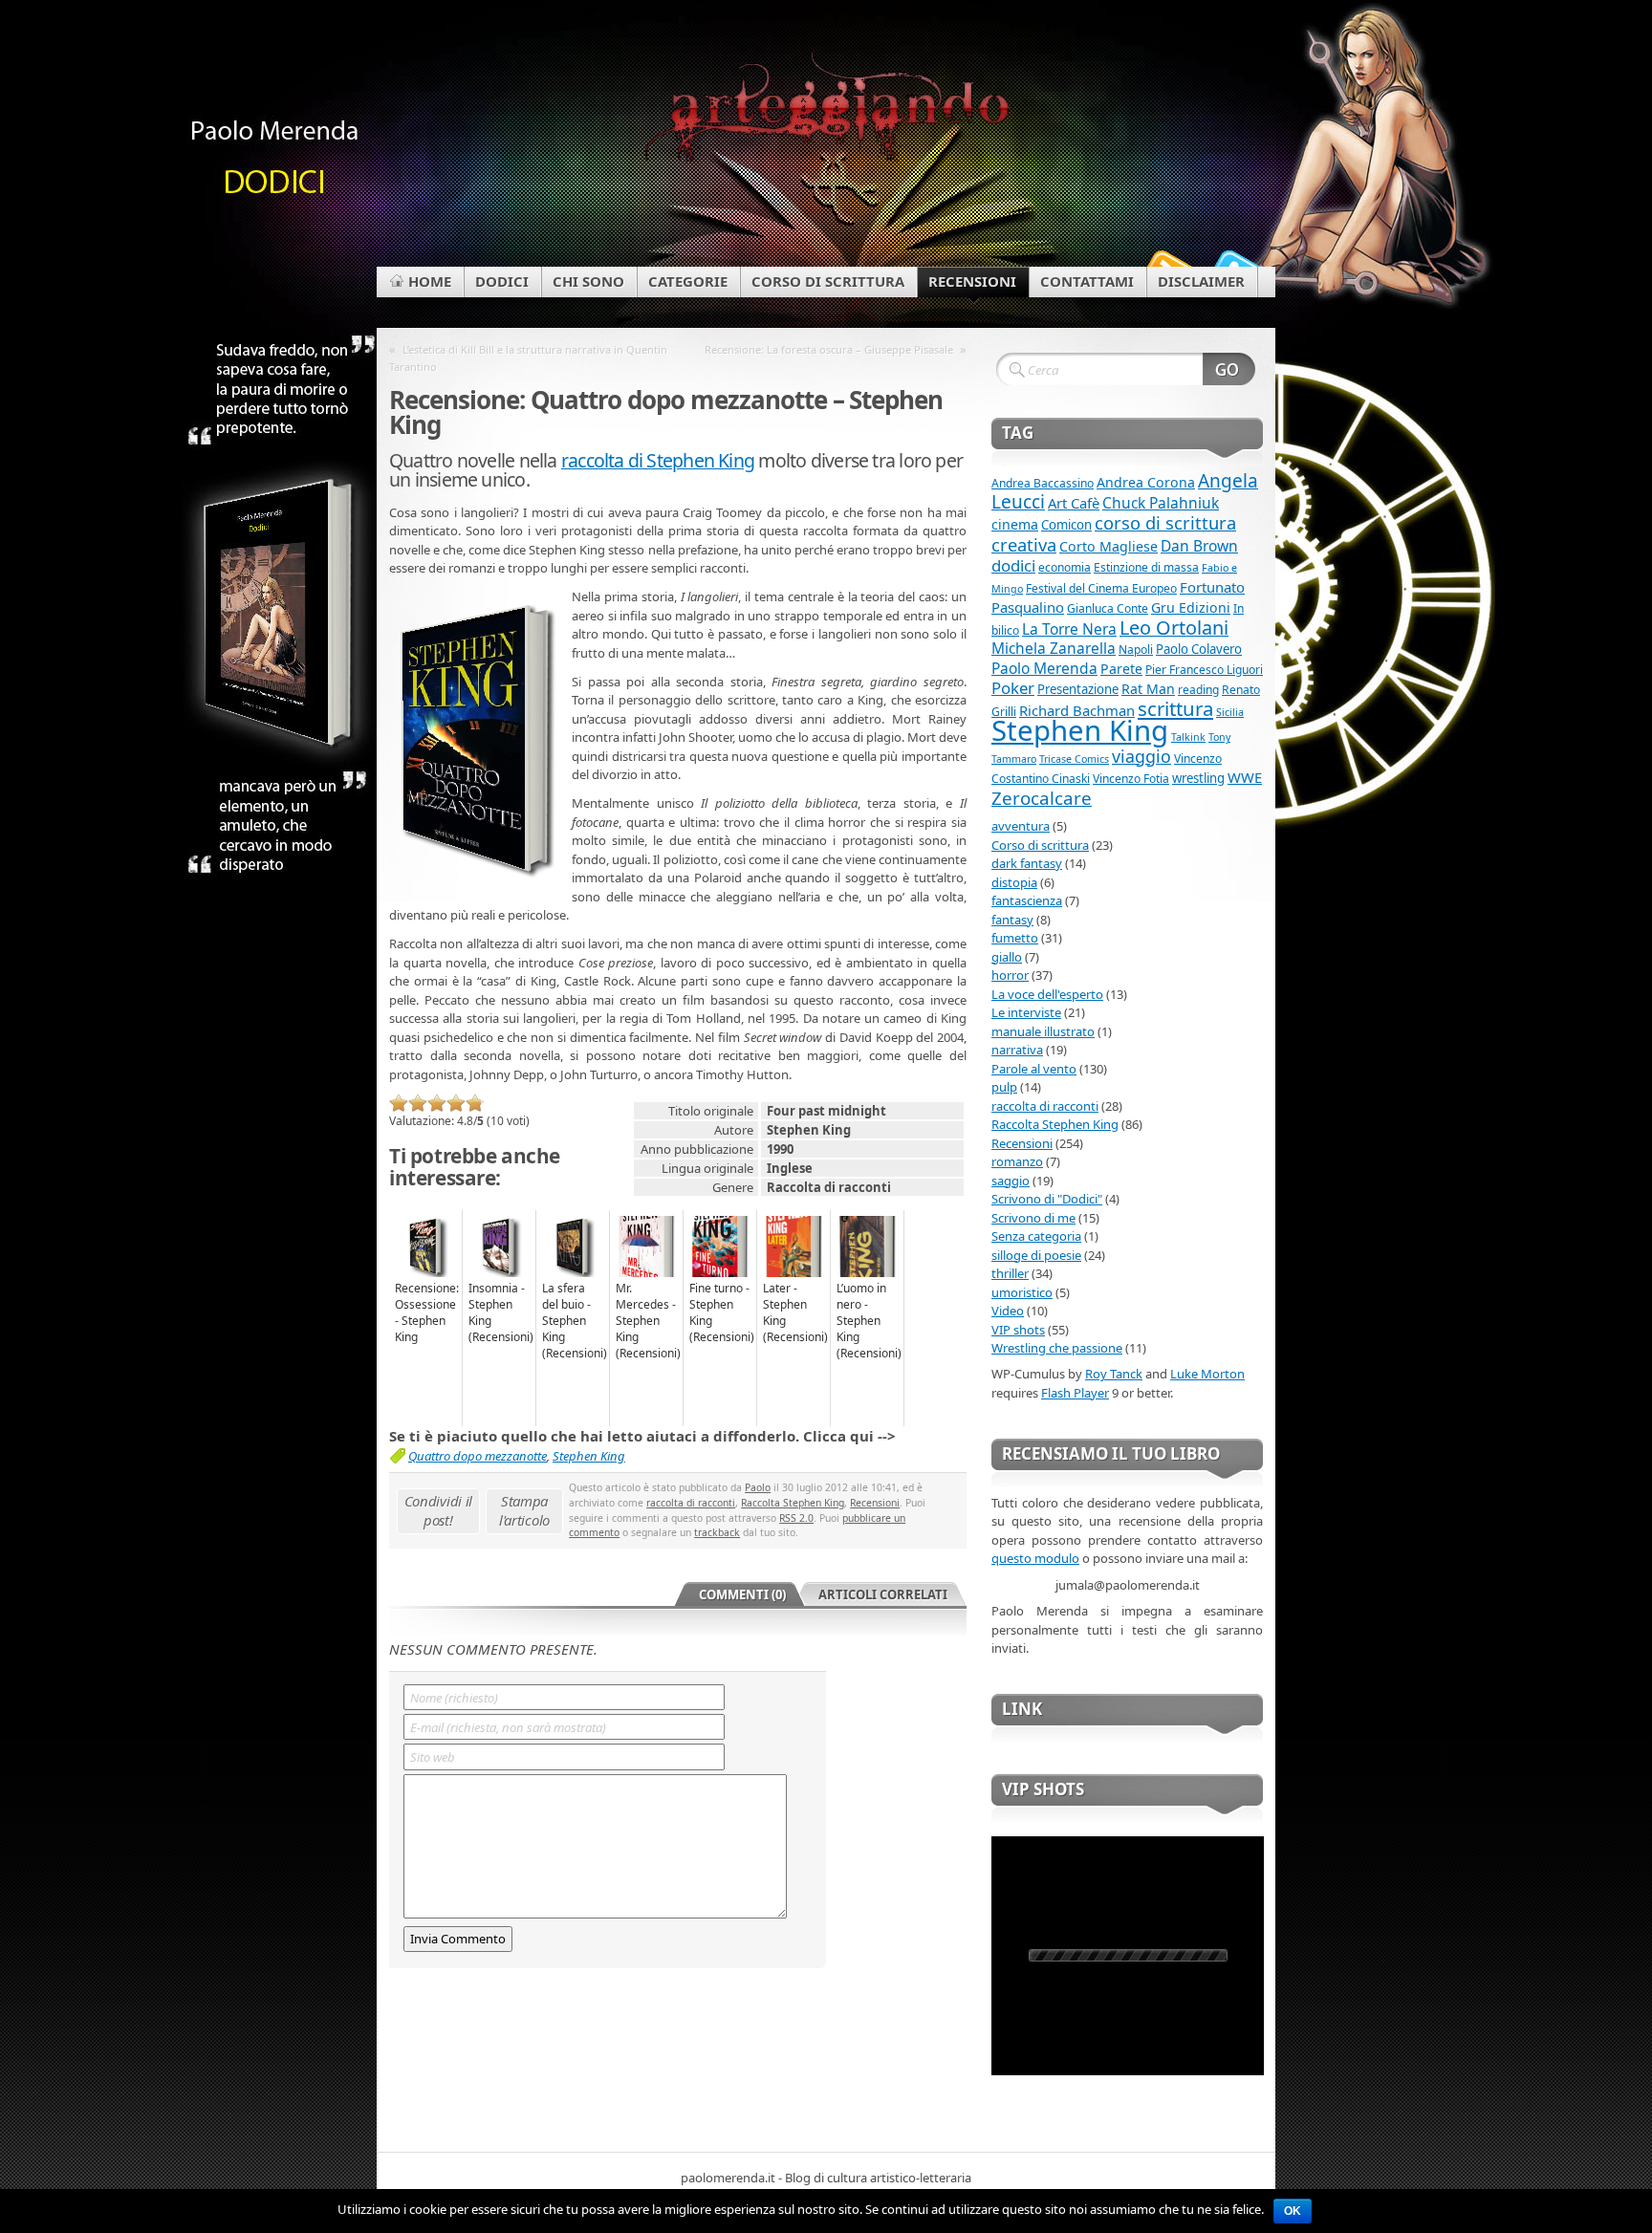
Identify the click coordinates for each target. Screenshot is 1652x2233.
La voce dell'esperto (1047, 994)
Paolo (758, 1487)
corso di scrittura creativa (1114, 533)
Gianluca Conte (1108, 608)
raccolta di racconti (691, 1503)
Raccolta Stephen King (793, 1503)
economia (1065, 567)
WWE (1245, 777)
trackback (717, 1532)
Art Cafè (1074, 503)
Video (1008, 1311)
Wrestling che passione (1057, 1348)
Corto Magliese (1109, 546)
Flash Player (1075, 1393)
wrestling (1198, 778)
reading (1198, 690)
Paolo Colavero (1199, 649)
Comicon (1066, 525)
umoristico (1022, 1292)
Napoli (1136, 650)
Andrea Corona (1146, 482)
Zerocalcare (1042, 798)
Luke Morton (1207, 1374)
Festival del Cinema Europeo (1101, 588)
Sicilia (1230, 712)
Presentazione (1078, 689)
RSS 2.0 (796, 1518)
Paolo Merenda (1044, 668)
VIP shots (1018, 1330)
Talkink (1188, 737)
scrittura (1175, 708)
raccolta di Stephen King (658, 460)
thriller (1010, 1273)
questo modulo (1035, 1558)
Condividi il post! (438, 1510)
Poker (1013, 688)
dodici (1013, 565)
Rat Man (1148, 689)
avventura (1021, 826)
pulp (1004, 1087)
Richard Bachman (1077, 710)
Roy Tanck (1114, 1374)
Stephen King (589, 1456)
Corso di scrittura (1040, 845)
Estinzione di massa (1146, 567)
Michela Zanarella (1054, 648)
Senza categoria (1036, 1236)
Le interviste (1026, 1012)
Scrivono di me (1033, 1218)
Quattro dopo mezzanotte (478, 1456)
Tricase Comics (1074, 759)
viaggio (1141, 756)
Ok (1293, 2211)
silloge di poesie (1036, 1255)
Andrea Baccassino (1043, 483)
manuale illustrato (1043, 1031)
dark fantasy (1027, 863)
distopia (1014, 882)
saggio (1011, 1181)
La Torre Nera (1069, 629)
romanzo (1017, 1161)
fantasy (1012, 920)
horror (1010, 975)
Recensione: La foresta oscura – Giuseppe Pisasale (829, 349)
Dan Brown (1199, 546)
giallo (1007, 957)
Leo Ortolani (1174, 628)
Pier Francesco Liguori (1204, 670)
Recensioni (875, 1503)
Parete (1121, 669)
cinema (1015, 524)
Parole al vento (1034, 1069)
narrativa (1017, 1050)
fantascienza (1027, 900)
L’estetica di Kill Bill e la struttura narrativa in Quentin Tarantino (528, 358)
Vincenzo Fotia (1131, 779)
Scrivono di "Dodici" (1047, 1199)
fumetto (1015, 938)
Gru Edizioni (1191, 607)
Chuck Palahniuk (1161, 503)
